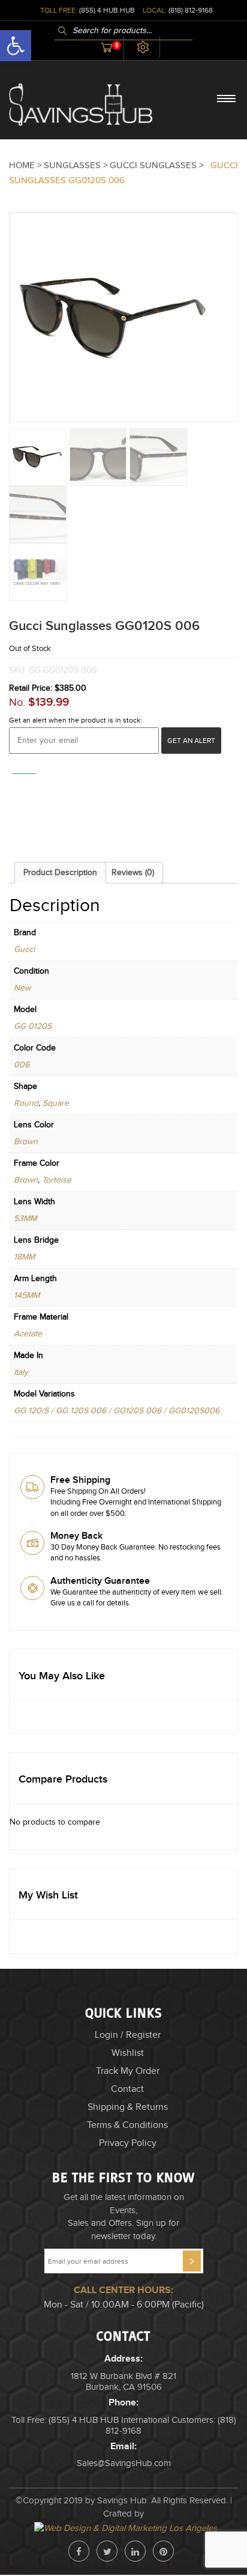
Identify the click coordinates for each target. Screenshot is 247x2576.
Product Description (60, 873)
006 (22, 1065)
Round (26, 1103)
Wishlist (128, 2053)
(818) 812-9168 (191, 10)
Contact (127, 2089)
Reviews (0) (133, 873)
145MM (27, 1296)
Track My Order (128, 2071)
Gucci (24, 950)
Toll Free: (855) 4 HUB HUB (65, 2420)
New (22, 988)
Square (56, 1103)
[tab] (60, 873)
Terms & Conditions (127, 2125)
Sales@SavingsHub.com (124, 2463)
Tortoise (57, 1180)
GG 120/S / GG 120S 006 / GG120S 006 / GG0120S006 (117, 1411)
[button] (246, 2571)
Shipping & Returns (128, 2107)
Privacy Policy (128, 2143)
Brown (26, 1142)
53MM (25, 1219)
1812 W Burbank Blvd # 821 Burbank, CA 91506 (123, 2382)
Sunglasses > (77, 165)
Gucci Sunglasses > (158, 165)
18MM (24, 1257)
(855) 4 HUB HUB (107, 10)
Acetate (28, 1334)
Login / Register (128, 2035)
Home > (26, 165)
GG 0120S (33, 1026)
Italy (21, 1372)
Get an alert (191, 741)
